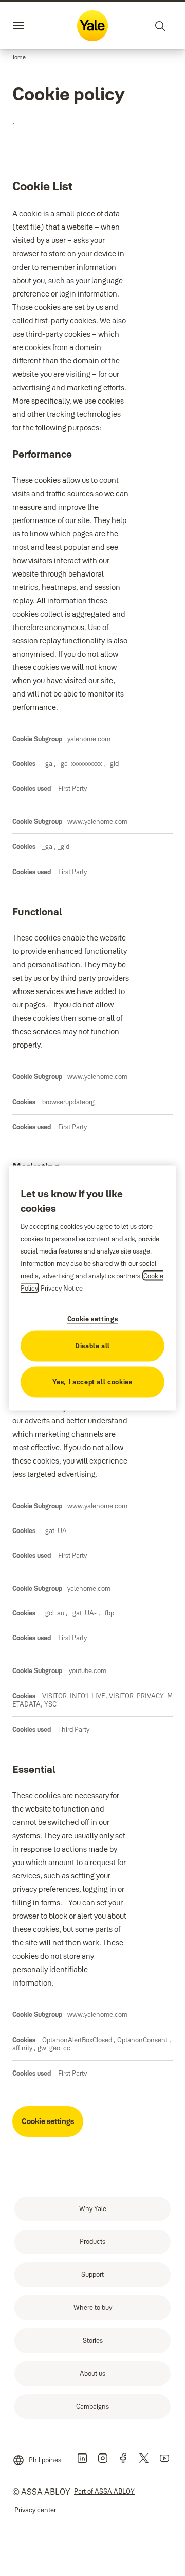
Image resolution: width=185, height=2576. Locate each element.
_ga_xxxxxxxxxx (80, 763)
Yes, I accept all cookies (92, 1381)
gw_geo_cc (54, 2048)
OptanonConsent (143, 2040)
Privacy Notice (62, 1287)
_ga (48, 763)
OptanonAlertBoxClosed (78, 2040)
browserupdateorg (68, 1102)
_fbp (108, 1613)
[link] (92, 2209)
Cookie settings (48, 2121)
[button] (18, 58)
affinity (23, 2048)
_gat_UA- (56, 1530)
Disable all (92, 1345)
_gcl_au (54, 1613)
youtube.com (87, 1670)
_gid (113, 763)
